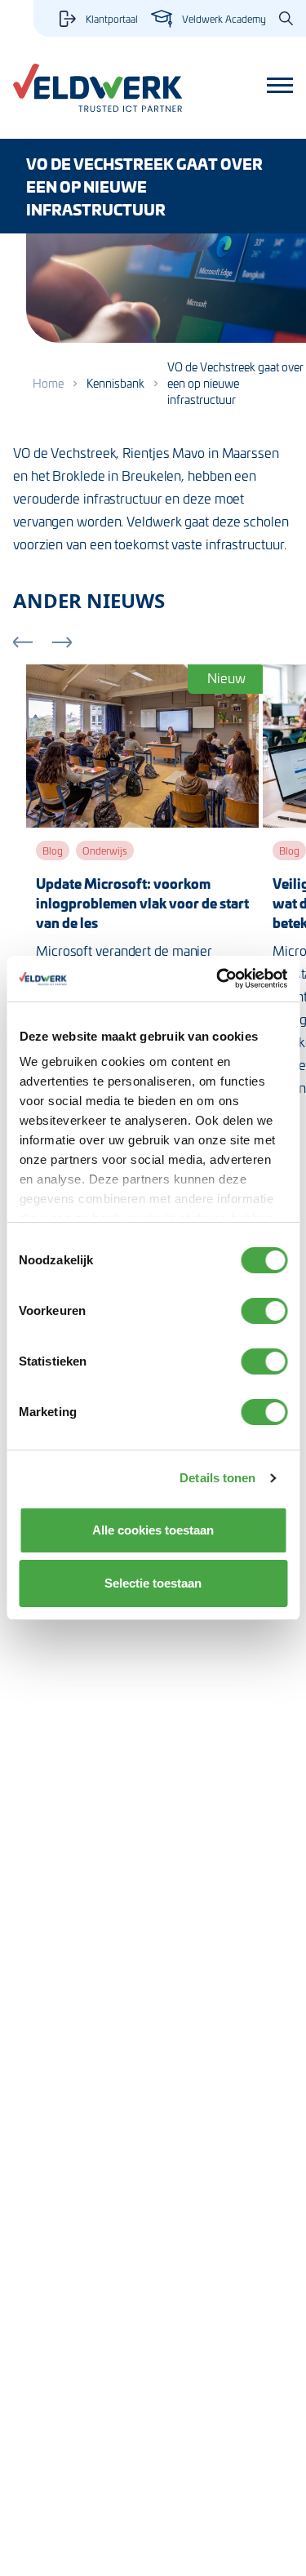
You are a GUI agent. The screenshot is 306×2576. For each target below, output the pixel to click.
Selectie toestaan (153, 1583)
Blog (53, 851)
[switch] (264, 1311)
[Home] (98, 88)
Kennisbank (115, 383)
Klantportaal (112, 19)
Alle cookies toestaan (153, 1530)
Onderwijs (105, 851)
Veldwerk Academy (224, 19)
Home (48, 383)
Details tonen (217, 1478)
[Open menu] (280, 86)
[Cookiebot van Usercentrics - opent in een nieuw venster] (218, 979)
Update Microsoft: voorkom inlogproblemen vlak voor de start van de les (142, 903)
